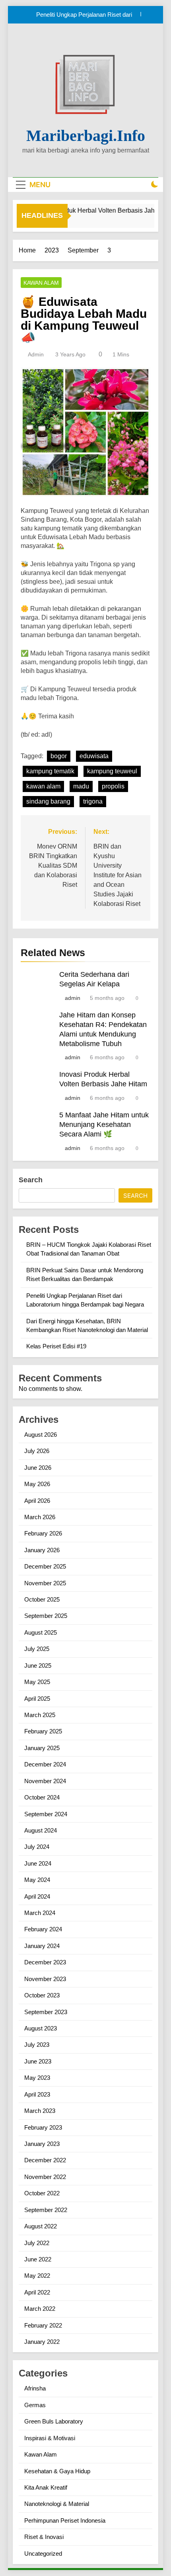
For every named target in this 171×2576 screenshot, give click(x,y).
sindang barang (48, 801)
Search (31, 1180)
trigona (93, 801)
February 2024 (43, 1929)
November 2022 (45, 2177)
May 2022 (37, 2276)
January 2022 (42, 2342)
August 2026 (41, 1435)
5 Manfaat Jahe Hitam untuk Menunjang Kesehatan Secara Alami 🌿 (104, 1125)
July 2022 (37, 2243)
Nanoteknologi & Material (57, 2504)
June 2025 (38, 1666)
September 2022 (46, 2210)
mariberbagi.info (86, 136)
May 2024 (37, 1880)
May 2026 (37, 1484)
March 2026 (40, 1517)
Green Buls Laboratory (54, 2421)
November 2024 (45, 1781)
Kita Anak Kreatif (46, 2487)
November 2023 (45, 1979)
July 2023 (37, 2045)
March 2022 (40, 2309)
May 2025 (37, 1682)
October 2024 (42, 1797)
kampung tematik (50, 771)
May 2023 (37, 2078)
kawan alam (43, 786)
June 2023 (38, 2061)
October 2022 (42, 2193)
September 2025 (46, 1616)
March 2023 (40, 2111)
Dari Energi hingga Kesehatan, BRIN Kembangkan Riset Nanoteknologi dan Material (82, 20)
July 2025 (37, 1649)
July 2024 (37, 1847)
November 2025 (45, 1583)
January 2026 (42, 1550)
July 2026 (37, 1451)
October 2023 (42, 1995)
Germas (35, 2405)
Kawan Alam (41, 283)
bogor (59, 756)
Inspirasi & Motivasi (50, 2438)
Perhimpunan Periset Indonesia (65, 2520)
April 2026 (37, 1501)
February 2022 (43, 2325)
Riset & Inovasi (44, 2537)
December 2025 (45, 1566)
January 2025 (42, 1748)
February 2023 (43, 2127)
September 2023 (46, 2012)
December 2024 (45, 1764)
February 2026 (43, 1533)
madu (81, 786)
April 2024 (37, 1896)
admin (36, 354)
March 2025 (40, 1715)
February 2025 (43, 1731)
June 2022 (38, 2259)
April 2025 (37, 1699)
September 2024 (46, 1814)
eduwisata (94, 756)
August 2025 (41, 1632)
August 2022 (41, 2226)
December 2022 (45, 2160)
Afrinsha (35, 2388)
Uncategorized (43, 2554)
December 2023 (45, 1962)
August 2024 (41, 1830)
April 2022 (37, 2292)
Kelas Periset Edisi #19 (56, 1346)
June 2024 (38, 1863)
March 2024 (40, 1913)
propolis (113, 786)
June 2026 (38, 1468)
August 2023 (41, 2028)
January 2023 (42, 2144)
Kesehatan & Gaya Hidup (57, 2471)
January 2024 (42, 1946)
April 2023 (37, 2094)
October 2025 (42, 1599)
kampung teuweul (112, 771)
